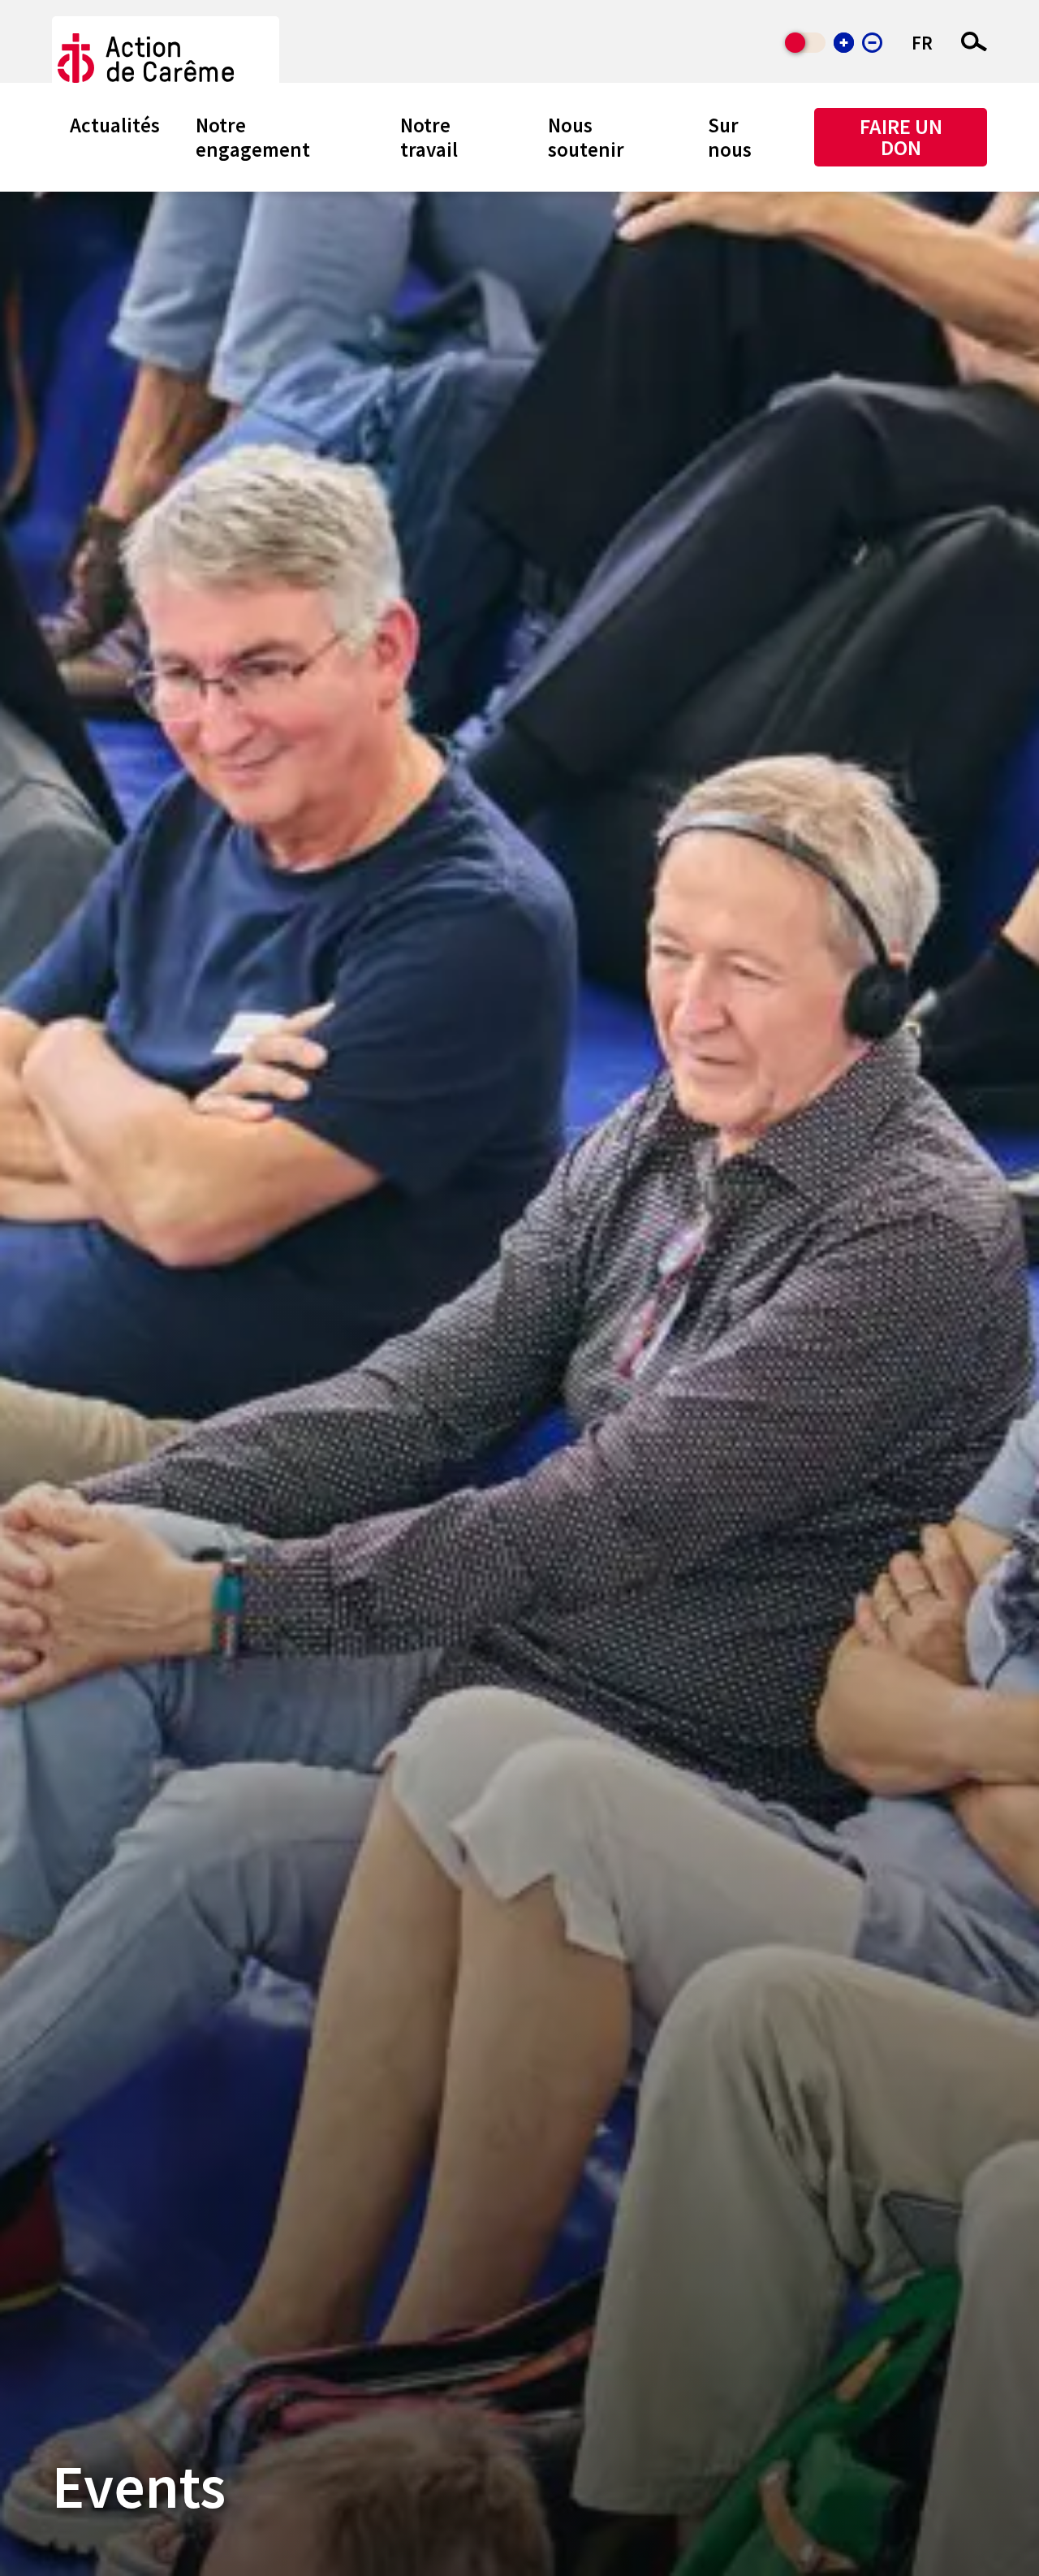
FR (922, 43)
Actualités (115, 125)
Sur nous (730, 137)
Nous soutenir (586, 137)
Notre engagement (253, 137)
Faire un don (901, 137)
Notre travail (429, 137)
